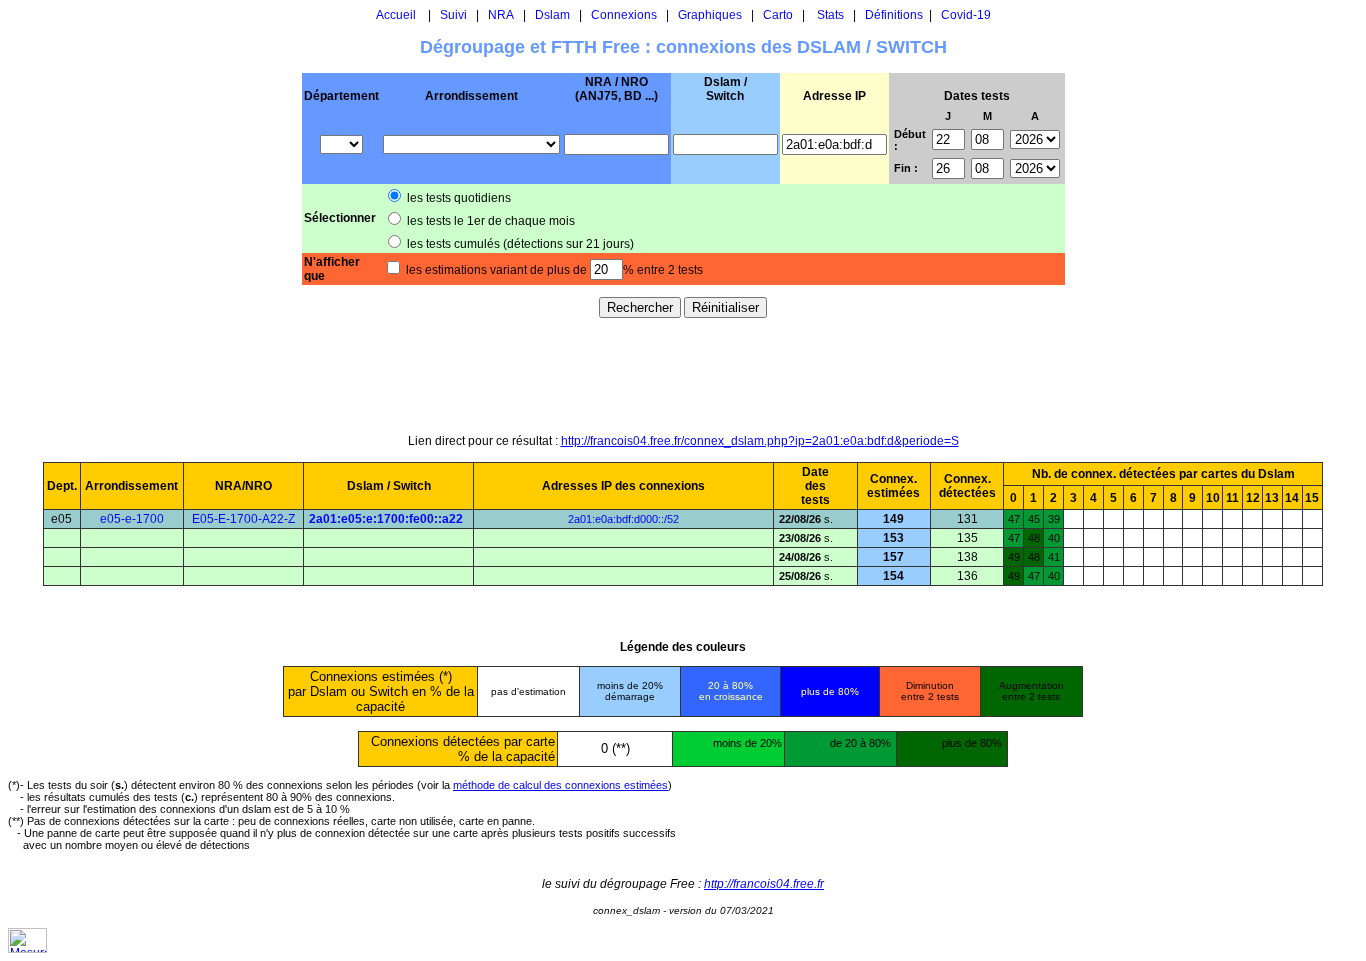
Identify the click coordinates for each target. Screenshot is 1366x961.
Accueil (396, 15)
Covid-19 (966, 15)
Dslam (552, 15)
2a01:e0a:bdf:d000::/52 (623, 519)
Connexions (624, 15)
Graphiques (710, 15)
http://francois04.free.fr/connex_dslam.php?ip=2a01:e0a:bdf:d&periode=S (760, 441)
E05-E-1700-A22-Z (243, 519)
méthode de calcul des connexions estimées (560, 785)
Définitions (894, 15)
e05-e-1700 (132, 519)
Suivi (453, 15)
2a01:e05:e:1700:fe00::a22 (386, 519)
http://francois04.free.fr (764, 884)
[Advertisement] (683, 375)
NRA (501, 15)
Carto (778, 15)
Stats (830, 15)
